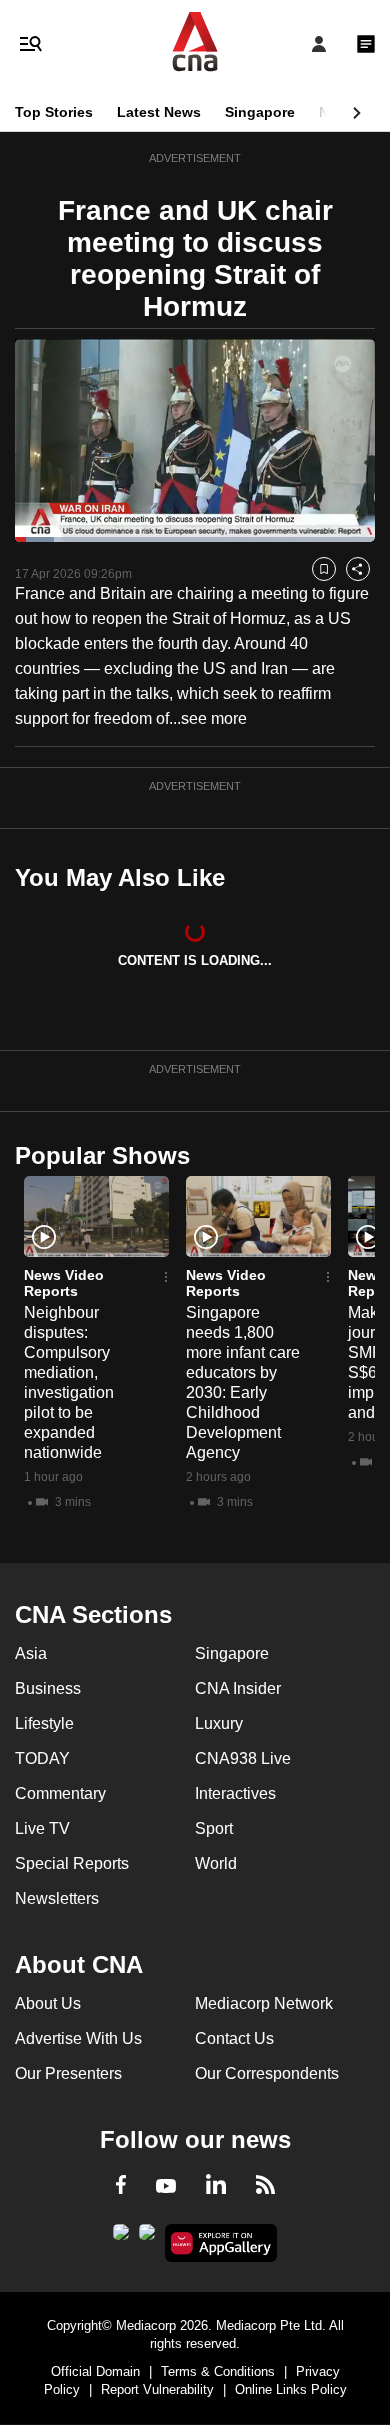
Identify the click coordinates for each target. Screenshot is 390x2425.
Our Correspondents (267, 2073)
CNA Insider (238, 1688)
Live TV (42, 1828)
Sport (214, 1828)
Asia (31, 1653)
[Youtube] (166, 2187)
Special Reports (72, 1863)
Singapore (260, 112)
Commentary (60, 1793)
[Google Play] (121, 2238)
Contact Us (234, 2038)
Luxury (219, 1723)
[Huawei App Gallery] (221, 2243)
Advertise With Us (78, 2038)
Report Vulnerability (157, 2389)
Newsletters (57, 1898)
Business (48, 1688)
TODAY (42, 1758)
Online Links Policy (291, 2389)
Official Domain (95, 2371)
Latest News (159, 112)
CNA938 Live (243, 1758)
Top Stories (54, 112)
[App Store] (147, 2238)
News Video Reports (64, 1283)
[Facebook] (121, 2188)
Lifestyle (44, 1723)
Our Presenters (68, 2073)
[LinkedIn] (216, 2188)
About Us (48, 2003)
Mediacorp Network (264, 2003)
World (216, 1863)
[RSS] (265, 2188)
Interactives (235, 1793)
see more (214, 718)
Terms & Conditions (218, 2371)
